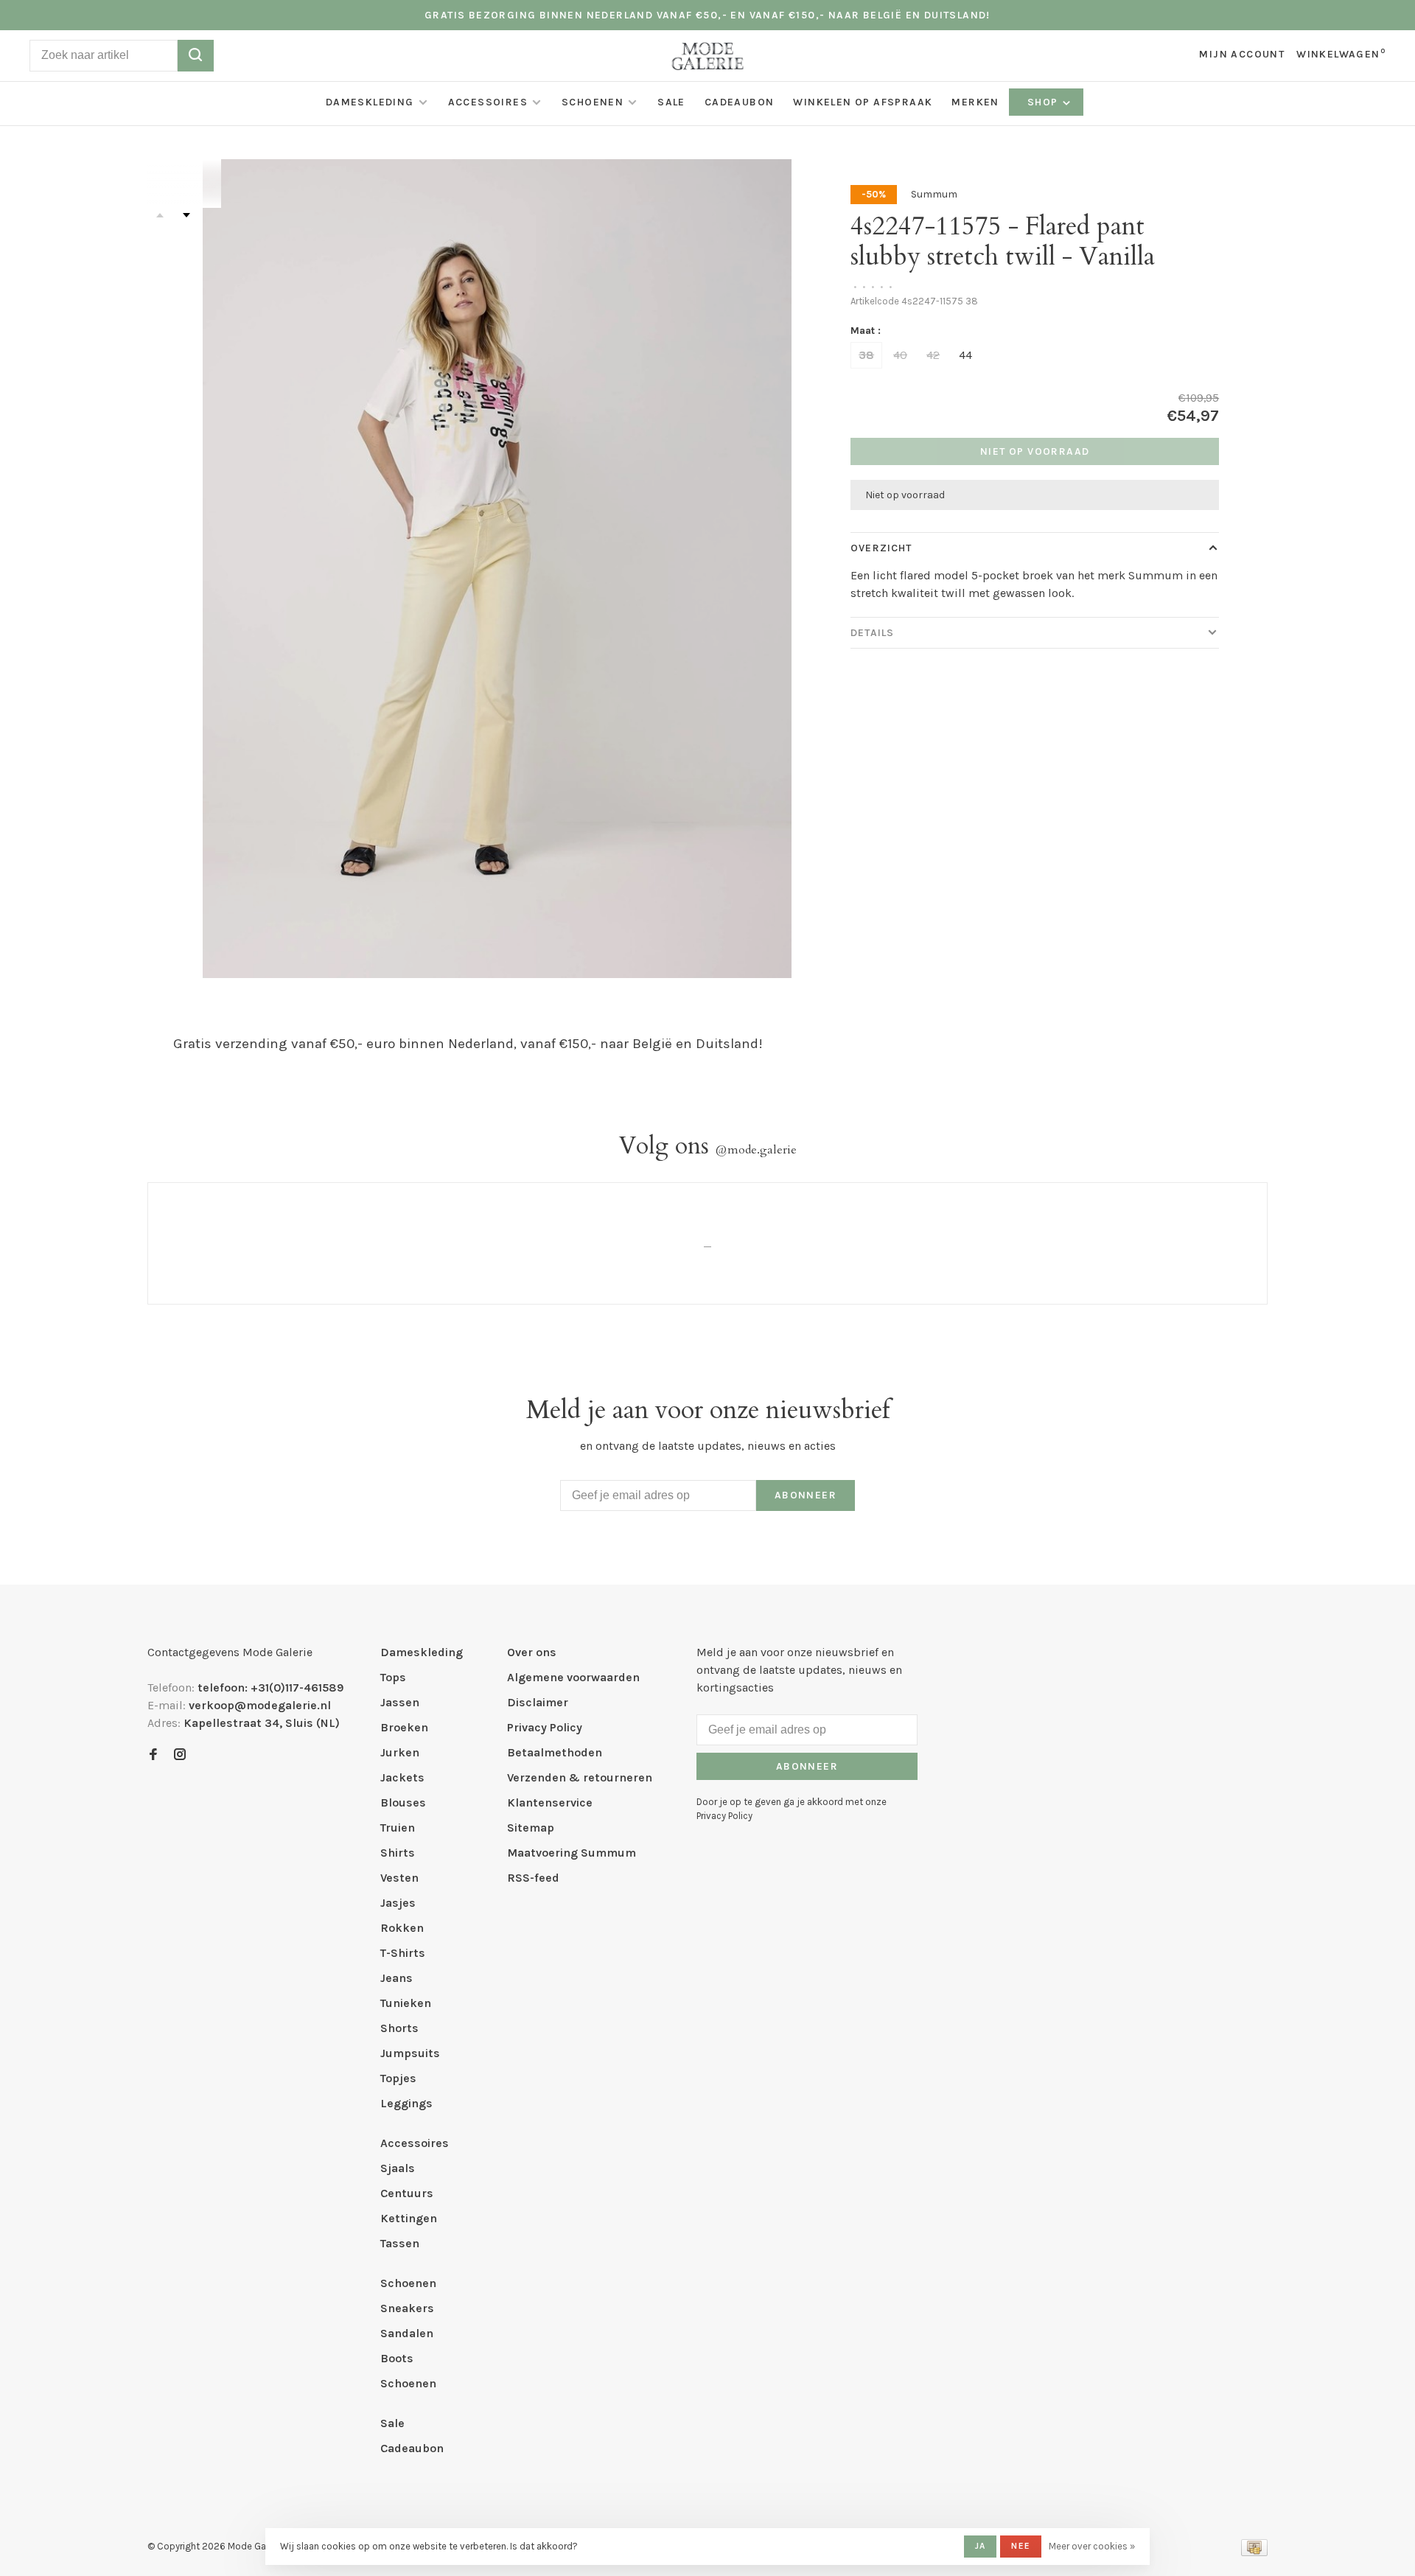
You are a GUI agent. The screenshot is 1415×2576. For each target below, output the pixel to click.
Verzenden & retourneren (580, 1777)
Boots (397, 2358)
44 (965, 355)
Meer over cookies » (1092, 2546)
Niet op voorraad (1035, 451)
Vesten (399, 1878)
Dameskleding (370, 102)
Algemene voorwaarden (573, 1677)
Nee (1021, 2546)
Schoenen (593, 102)
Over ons (532, 1652)
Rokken (402, 1928)
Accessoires (488, 102)
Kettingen (409, 2218)
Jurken (400, 1752)
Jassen (400, 1702)
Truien (398, 1828)
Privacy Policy (545, 1727)
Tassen (400, 2243)
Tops (393, 1677)
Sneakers (407, 2308)
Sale (671, 102)
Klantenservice (550, 1802)
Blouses (403, 1802)
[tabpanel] (497, 569)
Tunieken (406, 2003)
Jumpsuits (410, 2053)
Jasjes (398, 1903)
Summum (934, 194)
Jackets (402, 1777)
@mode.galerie (756, 1150)
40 (900, 355)
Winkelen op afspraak (863, 102)
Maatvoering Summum (572, 1853)
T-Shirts (403, 1953)
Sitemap (531, 1828)
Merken (975, 102)
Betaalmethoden (555, 1752)
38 (866, 355)
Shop (1044, 102)
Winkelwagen (1341, 54)
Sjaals (398, 2168)
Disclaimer (538, 1702)
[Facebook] (153, 1755)
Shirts (398, 1853)
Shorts (399, 2028)
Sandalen (407, 2333)
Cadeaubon (740, 102)
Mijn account (1242, 54)
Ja (980, 2546)
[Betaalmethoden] (1254, 2552)
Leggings (406, 2103)
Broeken (404, 1727)
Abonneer (806, 1495)
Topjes (398, 2078)
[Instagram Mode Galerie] (180, 1755)
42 (933, 355)
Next (186, 215)
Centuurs (407, 2193)
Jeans (396, 1978)
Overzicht (881, 548)
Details (872, 633)
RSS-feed (533, 1878)
